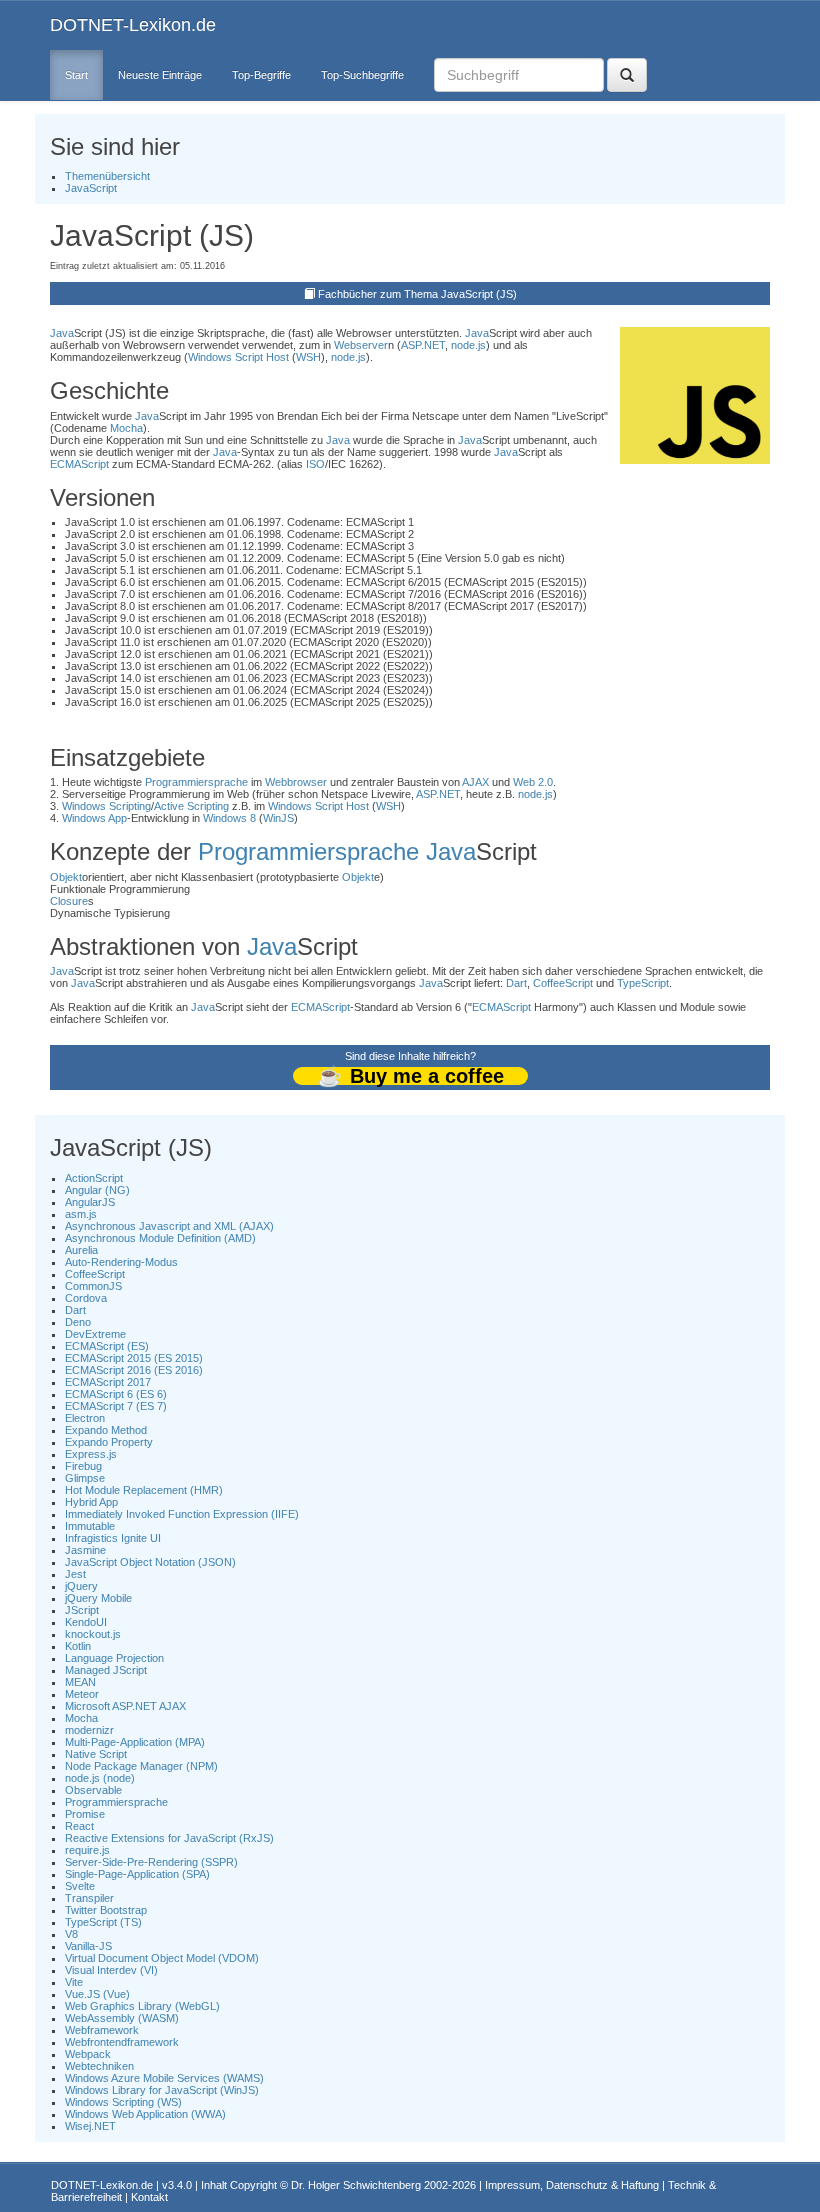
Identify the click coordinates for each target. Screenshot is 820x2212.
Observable (93, 1790)
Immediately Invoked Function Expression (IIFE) (182, 1514)
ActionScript (94, 1178)
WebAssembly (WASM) (122, 2018)
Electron (85, 1418)
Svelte (80, 1886)
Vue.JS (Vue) (97, 1994)
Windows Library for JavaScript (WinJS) (162, 2090)
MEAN (80, 1682)
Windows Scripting (106, 806)
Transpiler (89, 1898)
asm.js (81, 1214)
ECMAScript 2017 (108, 1382)
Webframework (102, 2030)
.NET (433, 345)
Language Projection (114, 1658)
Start (76, 75)
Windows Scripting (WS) (123, 2102)
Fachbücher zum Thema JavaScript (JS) (417, 294)
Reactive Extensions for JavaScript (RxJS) (169, 1838)
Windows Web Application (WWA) (145, 2114)
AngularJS (90, 1202)
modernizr (89, 1730)
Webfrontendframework (122, 2042)
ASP (411, 345)
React (79, 1826)
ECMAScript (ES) (107, 1346)
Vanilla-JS (88, 1946)
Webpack (88, 2054)
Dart (516, 983)
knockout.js (93, 1634)
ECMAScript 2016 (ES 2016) (134, 1370)
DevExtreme (95, 1334)
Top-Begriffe (261, 75)
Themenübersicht (107, 176)
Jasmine (85, 1550)
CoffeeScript (563, 983)
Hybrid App (91, 1502)
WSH (308, 357)
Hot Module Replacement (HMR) (144, 1490)
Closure (69, 901)
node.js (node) (100, 1778)
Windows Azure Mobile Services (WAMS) (164, 2078)
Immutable (90, 1526)
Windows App (94, 818)
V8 (71, 1934)
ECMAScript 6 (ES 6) (116, 1394)
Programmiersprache (196, 782)
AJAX (475, 782)
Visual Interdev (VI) (111, 1970)
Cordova (86, 1298)
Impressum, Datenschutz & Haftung (572, 2185)
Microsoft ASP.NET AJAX (125, 1706)
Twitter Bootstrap (106, 1910)
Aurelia (81, 1250)
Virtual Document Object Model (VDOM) (162, 1958)
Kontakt (149, 2197)
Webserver (361, 345)
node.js (468, 345)
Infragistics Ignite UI (113, 1538)
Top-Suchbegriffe (362, 75)
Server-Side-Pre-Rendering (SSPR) (151, 1862)
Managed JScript (106, 1670)
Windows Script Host (238, 357)
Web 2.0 (533, 782)
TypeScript (643, 983)
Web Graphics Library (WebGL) (142, 2006)
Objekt (66, 877)
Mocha (126, 428)
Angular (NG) (97, 1190)
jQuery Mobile (98, 1598)
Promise (85, 1814)
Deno (78, 1322)
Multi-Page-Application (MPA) (135, 1742)
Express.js (91, 1454)
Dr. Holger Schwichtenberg (356, 2185)
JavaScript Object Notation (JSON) (150, 1562)
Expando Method (106, 1430)
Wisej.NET (90, 2126)
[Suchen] (627, 75)
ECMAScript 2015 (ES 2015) (134, 1358)
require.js (87, 1850)
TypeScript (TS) (103, 1922)
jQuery (81, 1586)
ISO (315, 464)
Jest (75, 1574)
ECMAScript (79, 464)
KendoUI (86, 1622)
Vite (74, 1982)
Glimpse (85, 1478)
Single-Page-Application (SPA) (137, 1874)
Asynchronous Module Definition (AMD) (160, 1238)
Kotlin (78, 1646)
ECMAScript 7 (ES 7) (116, 1406)
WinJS (278, 818)
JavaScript (91, 188)
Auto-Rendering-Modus (121, 1262)
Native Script (96, 1754)
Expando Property (109, 1442)
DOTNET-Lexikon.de (133, 25)
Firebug (83, 1466)
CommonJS (93, 1286)
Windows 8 (229, 818)
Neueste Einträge (160, 75)
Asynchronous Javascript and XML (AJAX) (169, 1226)
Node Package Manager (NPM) (141, 1766)
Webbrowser (296, 782)
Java (62, 333)
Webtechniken (99, 2066)
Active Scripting (191, 806)
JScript (82, 1610)
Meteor (82, 1694)
